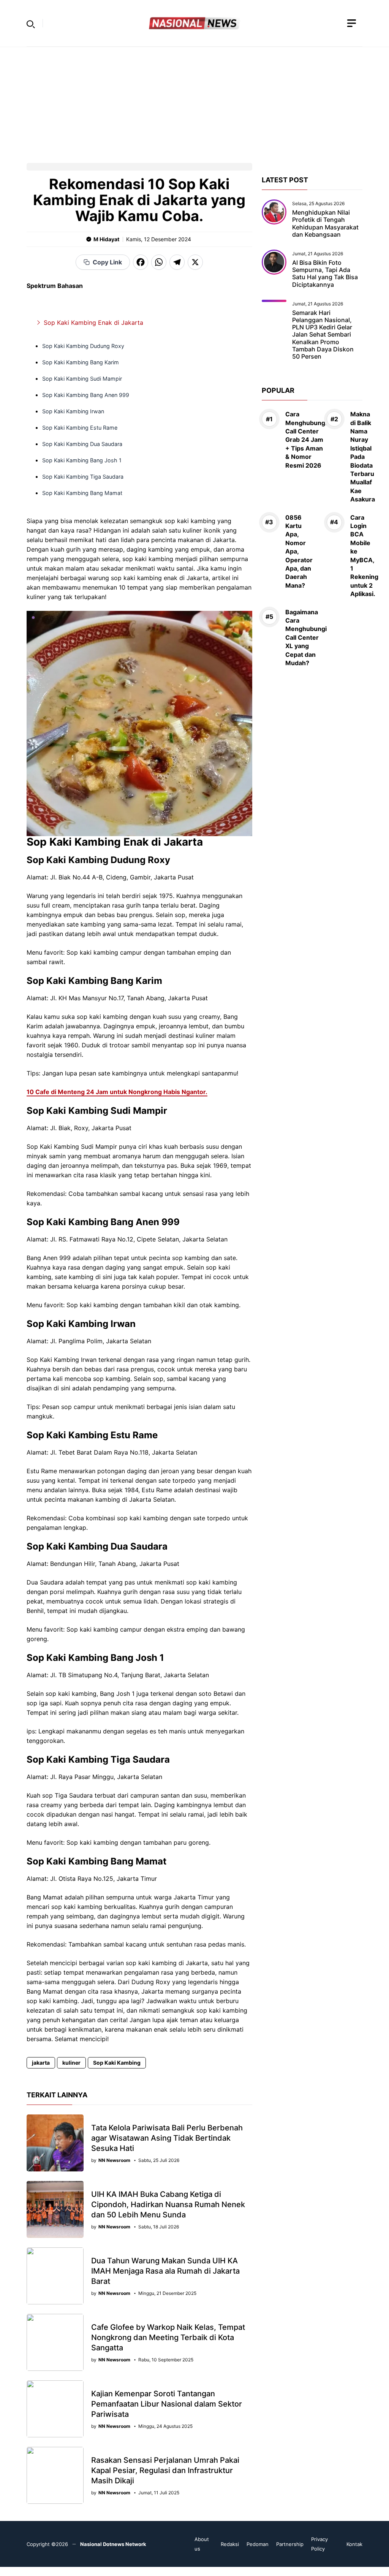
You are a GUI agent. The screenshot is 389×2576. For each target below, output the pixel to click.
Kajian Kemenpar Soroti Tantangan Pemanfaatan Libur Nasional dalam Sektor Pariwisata (167, 2404)
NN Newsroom (114, 2160)
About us (202, 2544)
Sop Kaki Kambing (117, 2063)
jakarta (41, 2063)
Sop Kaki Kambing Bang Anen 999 (86, 395)
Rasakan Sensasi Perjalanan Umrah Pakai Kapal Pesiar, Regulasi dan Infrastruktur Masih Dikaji (165, 2470)
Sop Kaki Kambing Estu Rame (80, 428)
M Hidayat (106, 239)
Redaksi (230, 2544)
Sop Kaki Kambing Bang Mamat (82, 493)
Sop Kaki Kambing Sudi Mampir (82, 379)
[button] (31, 23)
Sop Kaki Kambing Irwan (73, 411)
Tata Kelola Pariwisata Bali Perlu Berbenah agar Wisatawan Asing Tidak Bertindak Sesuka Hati (167, 2138)
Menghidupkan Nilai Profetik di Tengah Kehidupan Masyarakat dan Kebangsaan (325, 223)
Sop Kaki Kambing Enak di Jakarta (93, 323)
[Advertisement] (194, 100)
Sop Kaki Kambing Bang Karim (81, 362)
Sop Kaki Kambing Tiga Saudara (83, 477)
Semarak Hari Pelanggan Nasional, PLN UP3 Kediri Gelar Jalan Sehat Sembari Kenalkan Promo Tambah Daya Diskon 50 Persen (323, 334)
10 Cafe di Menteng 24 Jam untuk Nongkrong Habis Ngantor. (117, 1092)
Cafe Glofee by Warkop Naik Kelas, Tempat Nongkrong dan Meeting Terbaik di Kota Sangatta (168, 2337)
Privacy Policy (319, 2544)
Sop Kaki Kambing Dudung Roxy (83, 346)
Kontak (354, 2544)
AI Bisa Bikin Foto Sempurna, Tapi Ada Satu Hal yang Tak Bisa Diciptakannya (325, 274)
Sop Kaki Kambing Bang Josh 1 (82, 460)
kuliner (71, 2063)
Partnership (290, 2544)
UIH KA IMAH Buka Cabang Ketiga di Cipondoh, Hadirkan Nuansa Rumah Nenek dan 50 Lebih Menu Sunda (168, 2204)
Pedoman (258, 2544)
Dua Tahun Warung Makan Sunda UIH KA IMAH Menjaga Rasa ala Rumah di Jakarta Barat (165, 2271)
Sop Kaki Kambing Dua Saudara (82, 444)
